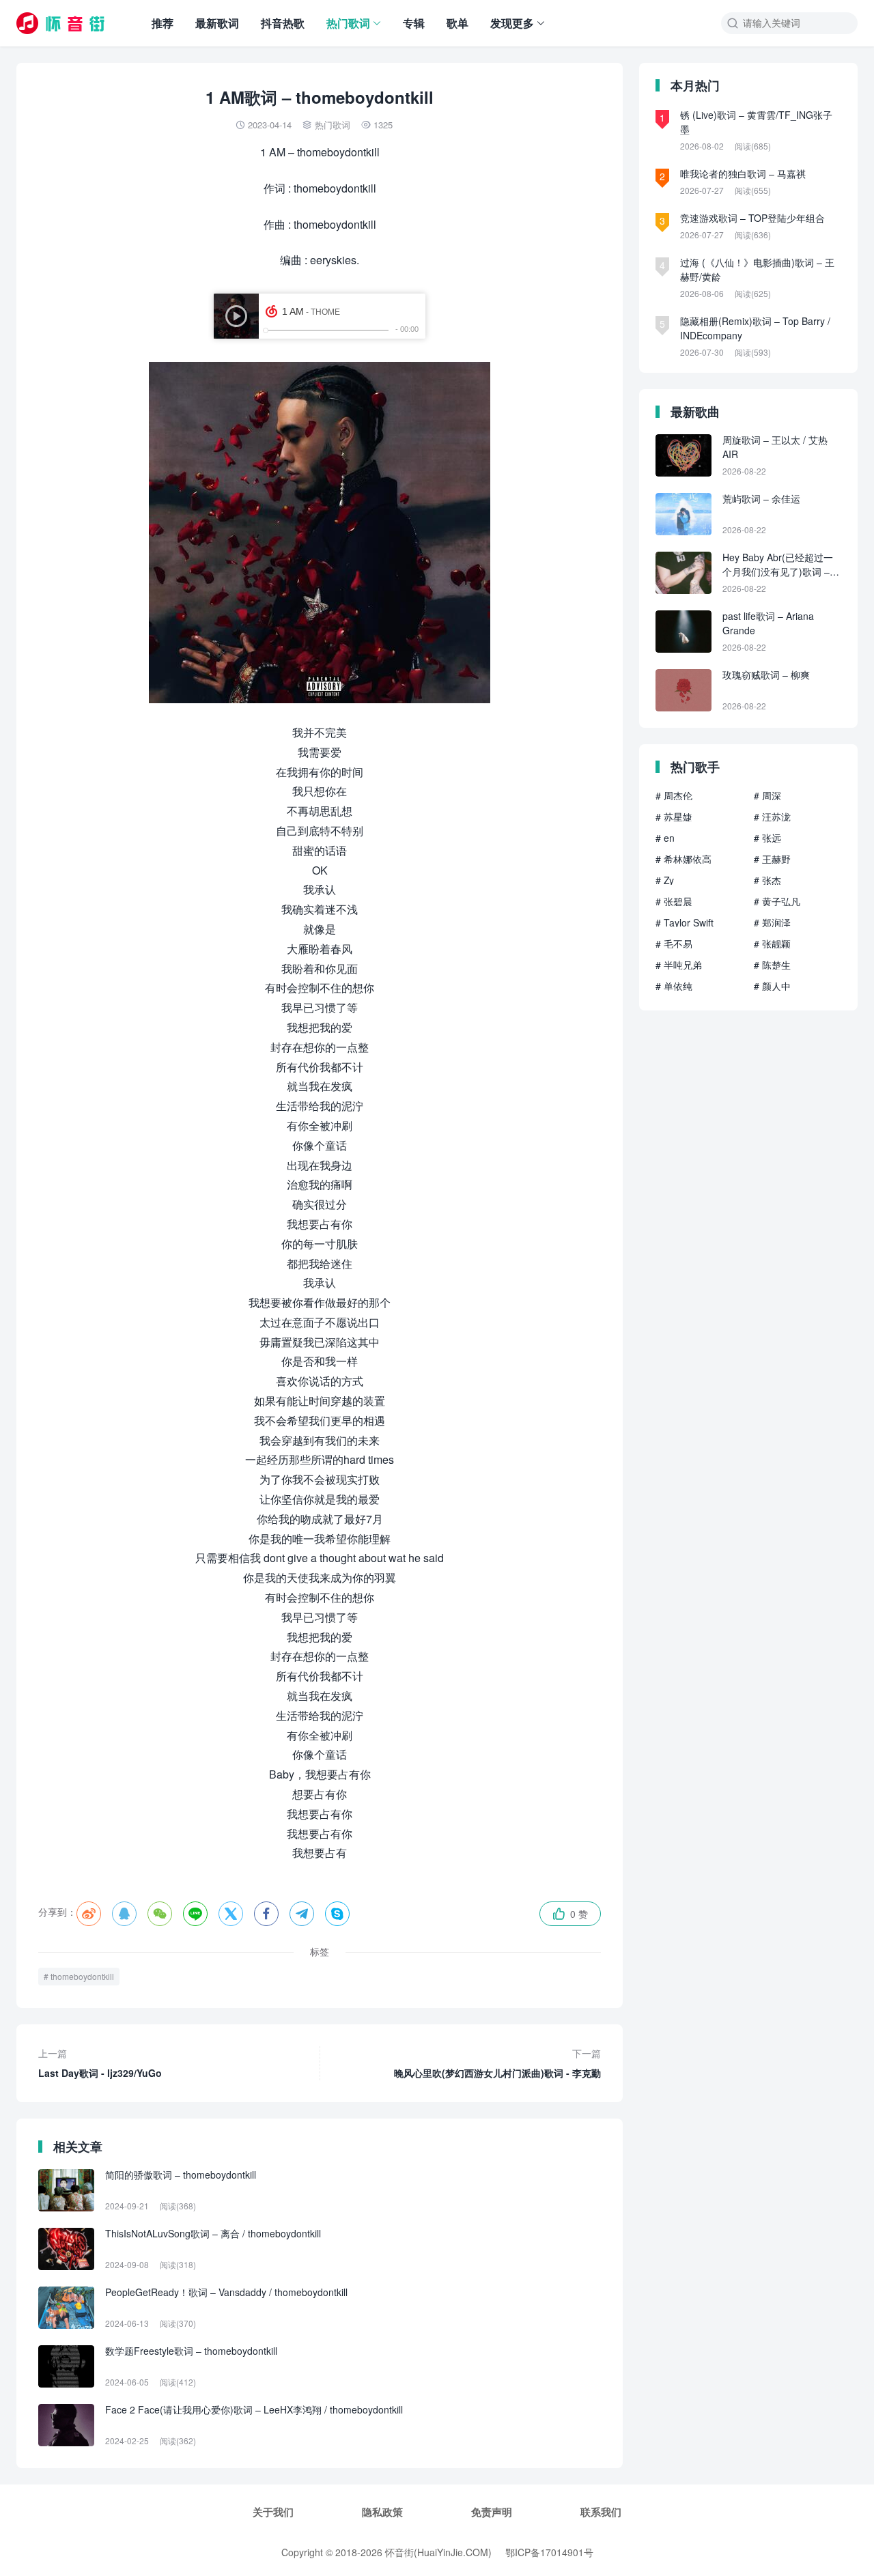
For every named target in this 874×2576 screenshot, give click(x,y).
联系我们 (601, 2512)
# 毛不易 (674, 944)
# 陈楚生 (772, 965)
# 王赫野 (772, 859)
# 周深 (767, 795)
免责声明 (492, 2512)
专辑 (414, 23)
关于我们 (273, 2512)
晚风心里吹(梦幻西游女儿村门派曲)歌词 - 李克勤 (497, 2063)
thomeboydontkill (82, 1976)
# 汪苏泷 (772, 817)
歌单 (457, 23)
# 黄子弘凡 (777, 901)
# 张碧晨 (674, 901)
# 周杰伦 (674, 795)
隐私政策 (382, 2512)
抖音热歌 (283, 23)
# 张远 (767, 838)
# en (665, 838)
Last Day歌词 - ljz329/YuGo (100, 2063)
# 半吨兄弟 (679, 965)
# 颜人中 (772, 986)
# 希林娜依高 (683, 859)
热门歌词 (348, 23)
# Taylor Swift (685, 922)
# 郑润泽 (772, 922)
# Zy (665, 880)
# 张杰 (767, 880)
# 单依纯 (674, 986)
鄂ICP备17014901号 (549, 2552)
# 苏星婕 (674, 817)
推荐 (163, 23)
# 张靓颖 (772, 944)
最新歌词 (217, 23)
